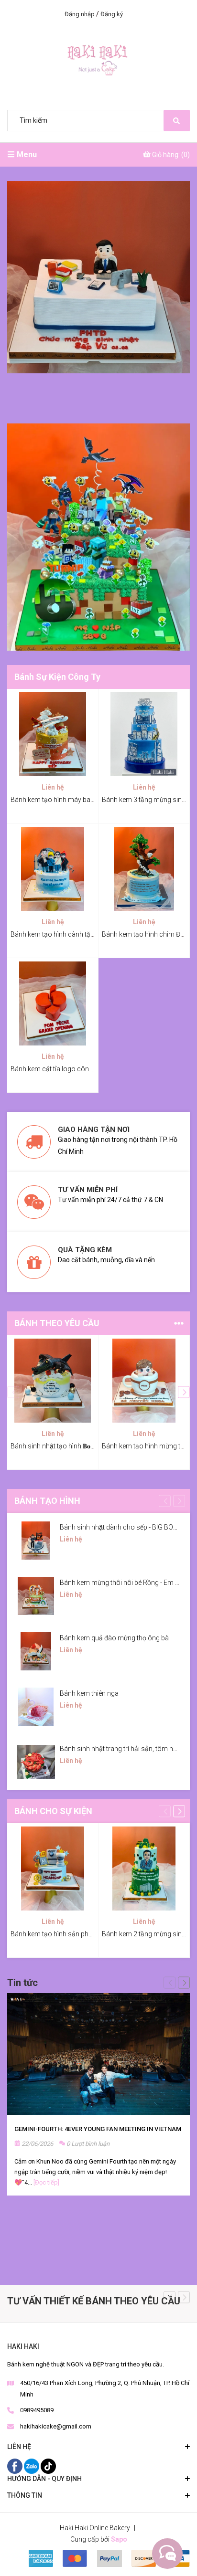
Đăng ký (112, 14)
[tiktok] (48, 2466)
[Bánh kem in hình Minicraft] (98, 537)
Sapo (119, 2539)
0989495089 (37, 2410)
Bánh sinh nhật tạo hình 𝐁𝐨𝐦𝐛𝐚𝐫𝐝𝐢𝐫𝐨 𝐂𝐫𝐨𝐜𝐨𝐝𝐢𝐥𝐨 (79, 1446)
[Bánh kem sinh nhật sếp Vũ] (98, 277)
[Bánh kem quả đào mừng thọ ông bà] (36, 1651)
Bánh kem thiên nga (89, 1693)
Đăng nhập (80, 14)
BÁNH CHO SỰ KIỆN (53, 1811)
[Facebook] (16, 2466)
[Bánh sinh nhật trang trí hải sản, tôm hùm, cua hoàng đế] (36, 1762)
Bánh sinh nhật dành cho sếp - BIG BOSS (121, 1527)
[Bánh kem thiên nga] (36, 1707)
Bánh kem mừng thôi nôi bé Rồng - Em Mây (124, 1583)
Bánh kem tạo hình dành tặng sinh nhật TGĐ (76, 934)
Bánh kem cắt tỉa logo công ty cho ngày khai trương (87, 1069)
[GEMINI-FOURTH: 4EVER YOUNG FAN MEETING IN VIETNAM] (98, 2054)
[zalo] (32, 2466)
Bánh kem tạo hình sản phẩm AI (58, 1934)
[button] (184, 1392)
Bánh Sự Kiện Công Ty (57, 677)
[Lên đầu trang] (166, 2554)
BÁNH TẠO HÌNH (47, 1501)
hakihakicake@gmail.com (56, 2426)
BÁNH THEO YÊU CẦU (57, 1323)
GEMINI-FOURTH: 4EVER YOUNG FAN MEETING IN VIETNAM (98, 2129)
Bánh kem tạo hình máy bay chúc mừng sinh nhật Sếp (91, 800)
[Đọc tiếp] (46, 2182)
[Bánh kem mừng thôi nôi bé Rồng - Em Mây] (36, 1596)
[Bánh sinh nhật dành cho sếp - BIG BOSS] (36, 1541)
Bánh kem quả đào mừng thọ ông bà (114, 1638)
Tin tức (22, 1983)
